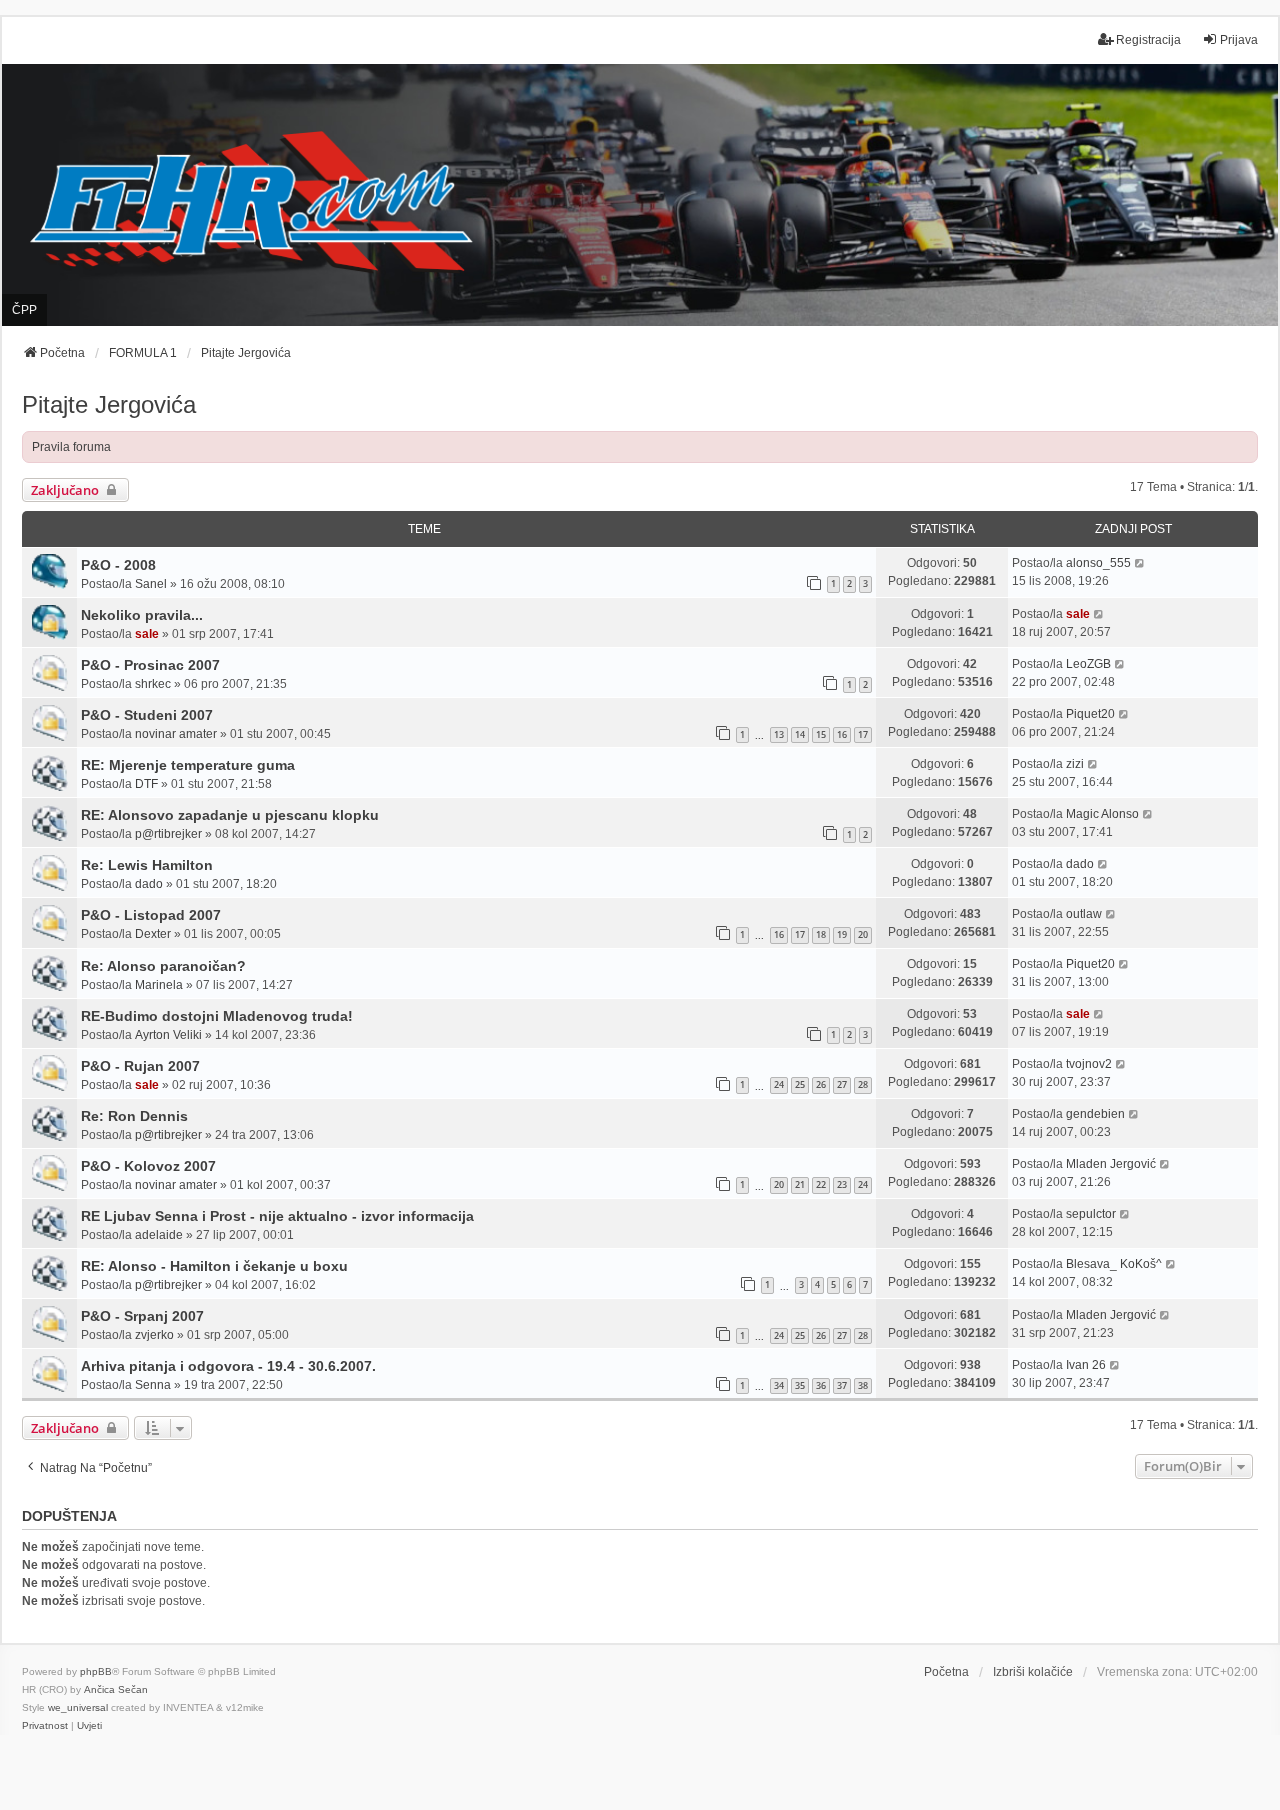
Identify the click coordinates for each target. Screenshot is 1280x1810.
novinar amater (176, 734)
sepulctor (1091, 1214)
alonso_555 (1098, 563)
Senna (153, 1385)
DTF (146, 784)
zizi (1075, 764)
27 (842, 1084)
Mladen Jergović (1111, 1164)
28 (863, 1084)
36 (821, 1385)
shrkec (153, 684)
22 (821, 1184)
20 (863, 934)
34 (779, 1385)
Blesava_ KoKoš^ (1114, 1264)
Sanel (151, 584)
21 (800, 1184)
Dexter (153, 934)
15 (821, 734)
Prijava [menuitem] (1239, 40)
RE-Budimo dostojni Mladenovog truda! (217, 1016)
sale (147, 634)
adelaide (159, 1235)
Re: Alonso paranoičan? (163, 966)
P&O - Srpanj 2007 (142, 1316)
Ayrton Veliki (168, 1035)
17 (863, 734)
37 (842, 1385)
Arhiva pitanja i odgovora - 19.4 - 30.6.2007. (228, 1366)
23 (842, 1184)
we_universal (78, 1707)
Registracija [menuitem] (1148, 40)
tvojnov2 (1089, 1064)
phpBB (96, 1671)
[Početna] (640, 194)
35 (800, 1385)
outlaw (1084, 914)
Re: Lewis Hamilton (147, 865)
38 (863, 1385)
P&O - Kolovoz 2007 (148, 1166)
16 (842, 734)
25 (800, 1084)
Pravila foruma (71, 447)
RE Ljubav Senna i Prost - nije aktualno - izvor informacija (277, 1216)
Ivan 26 (1086, 1365)
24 (779, 1084)
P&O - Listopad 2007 (151, 915)
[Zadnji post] (1140, 563)
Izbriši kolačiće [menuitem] (1033, 1672)
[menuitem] (45, 1726)
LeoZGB (1088, 664)
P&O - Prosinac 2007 (150, 665)
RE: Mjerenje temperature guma (188, 765)
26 (821, 1084)
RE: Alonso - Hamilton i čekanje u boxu (214, 1266)
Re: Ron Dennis (134, 1116)
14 (800, 734)
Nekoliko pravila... (142, 615)
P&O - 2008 (118, 565)
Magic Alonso (1102, 814)
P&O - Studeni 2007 (147, 715)
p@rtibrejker (168, 834)
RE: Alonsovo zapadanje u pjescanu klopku (230, 815)
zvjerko (154, 1335)
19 (842, 934)
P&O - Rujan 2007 (140, 1066)
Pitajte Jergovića (109, 404)
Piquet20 (1090, 714)
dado (149, 884)
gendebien (1095, 1114)
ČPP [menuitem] (24, 310)
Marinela (159, 985)
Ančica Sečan (116, 1689)
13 (779, 734)
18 (821, 934)
